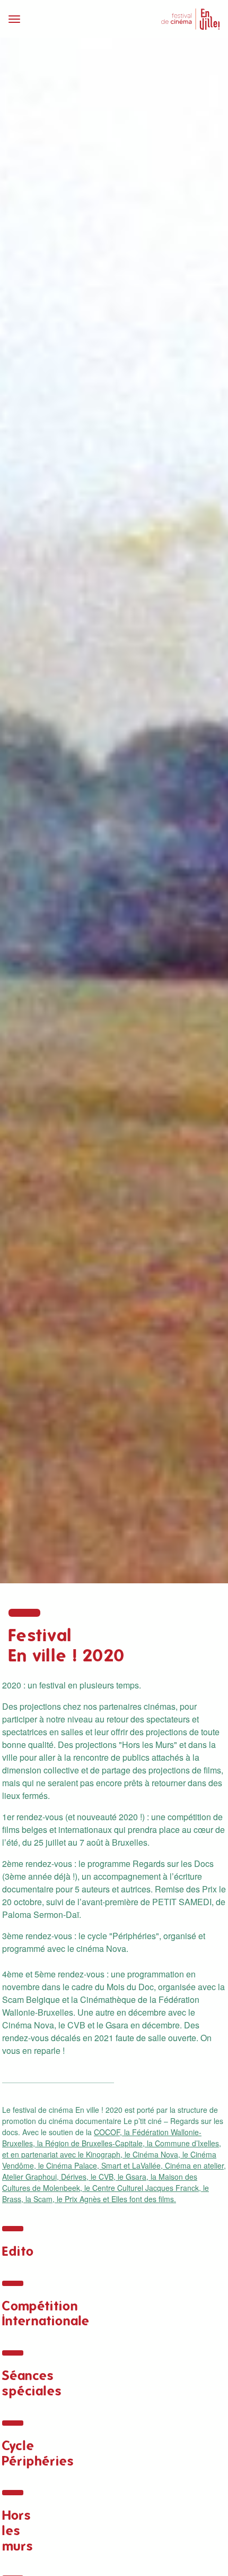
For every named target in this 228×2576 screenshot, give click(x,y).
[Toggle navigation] (58, 19)
